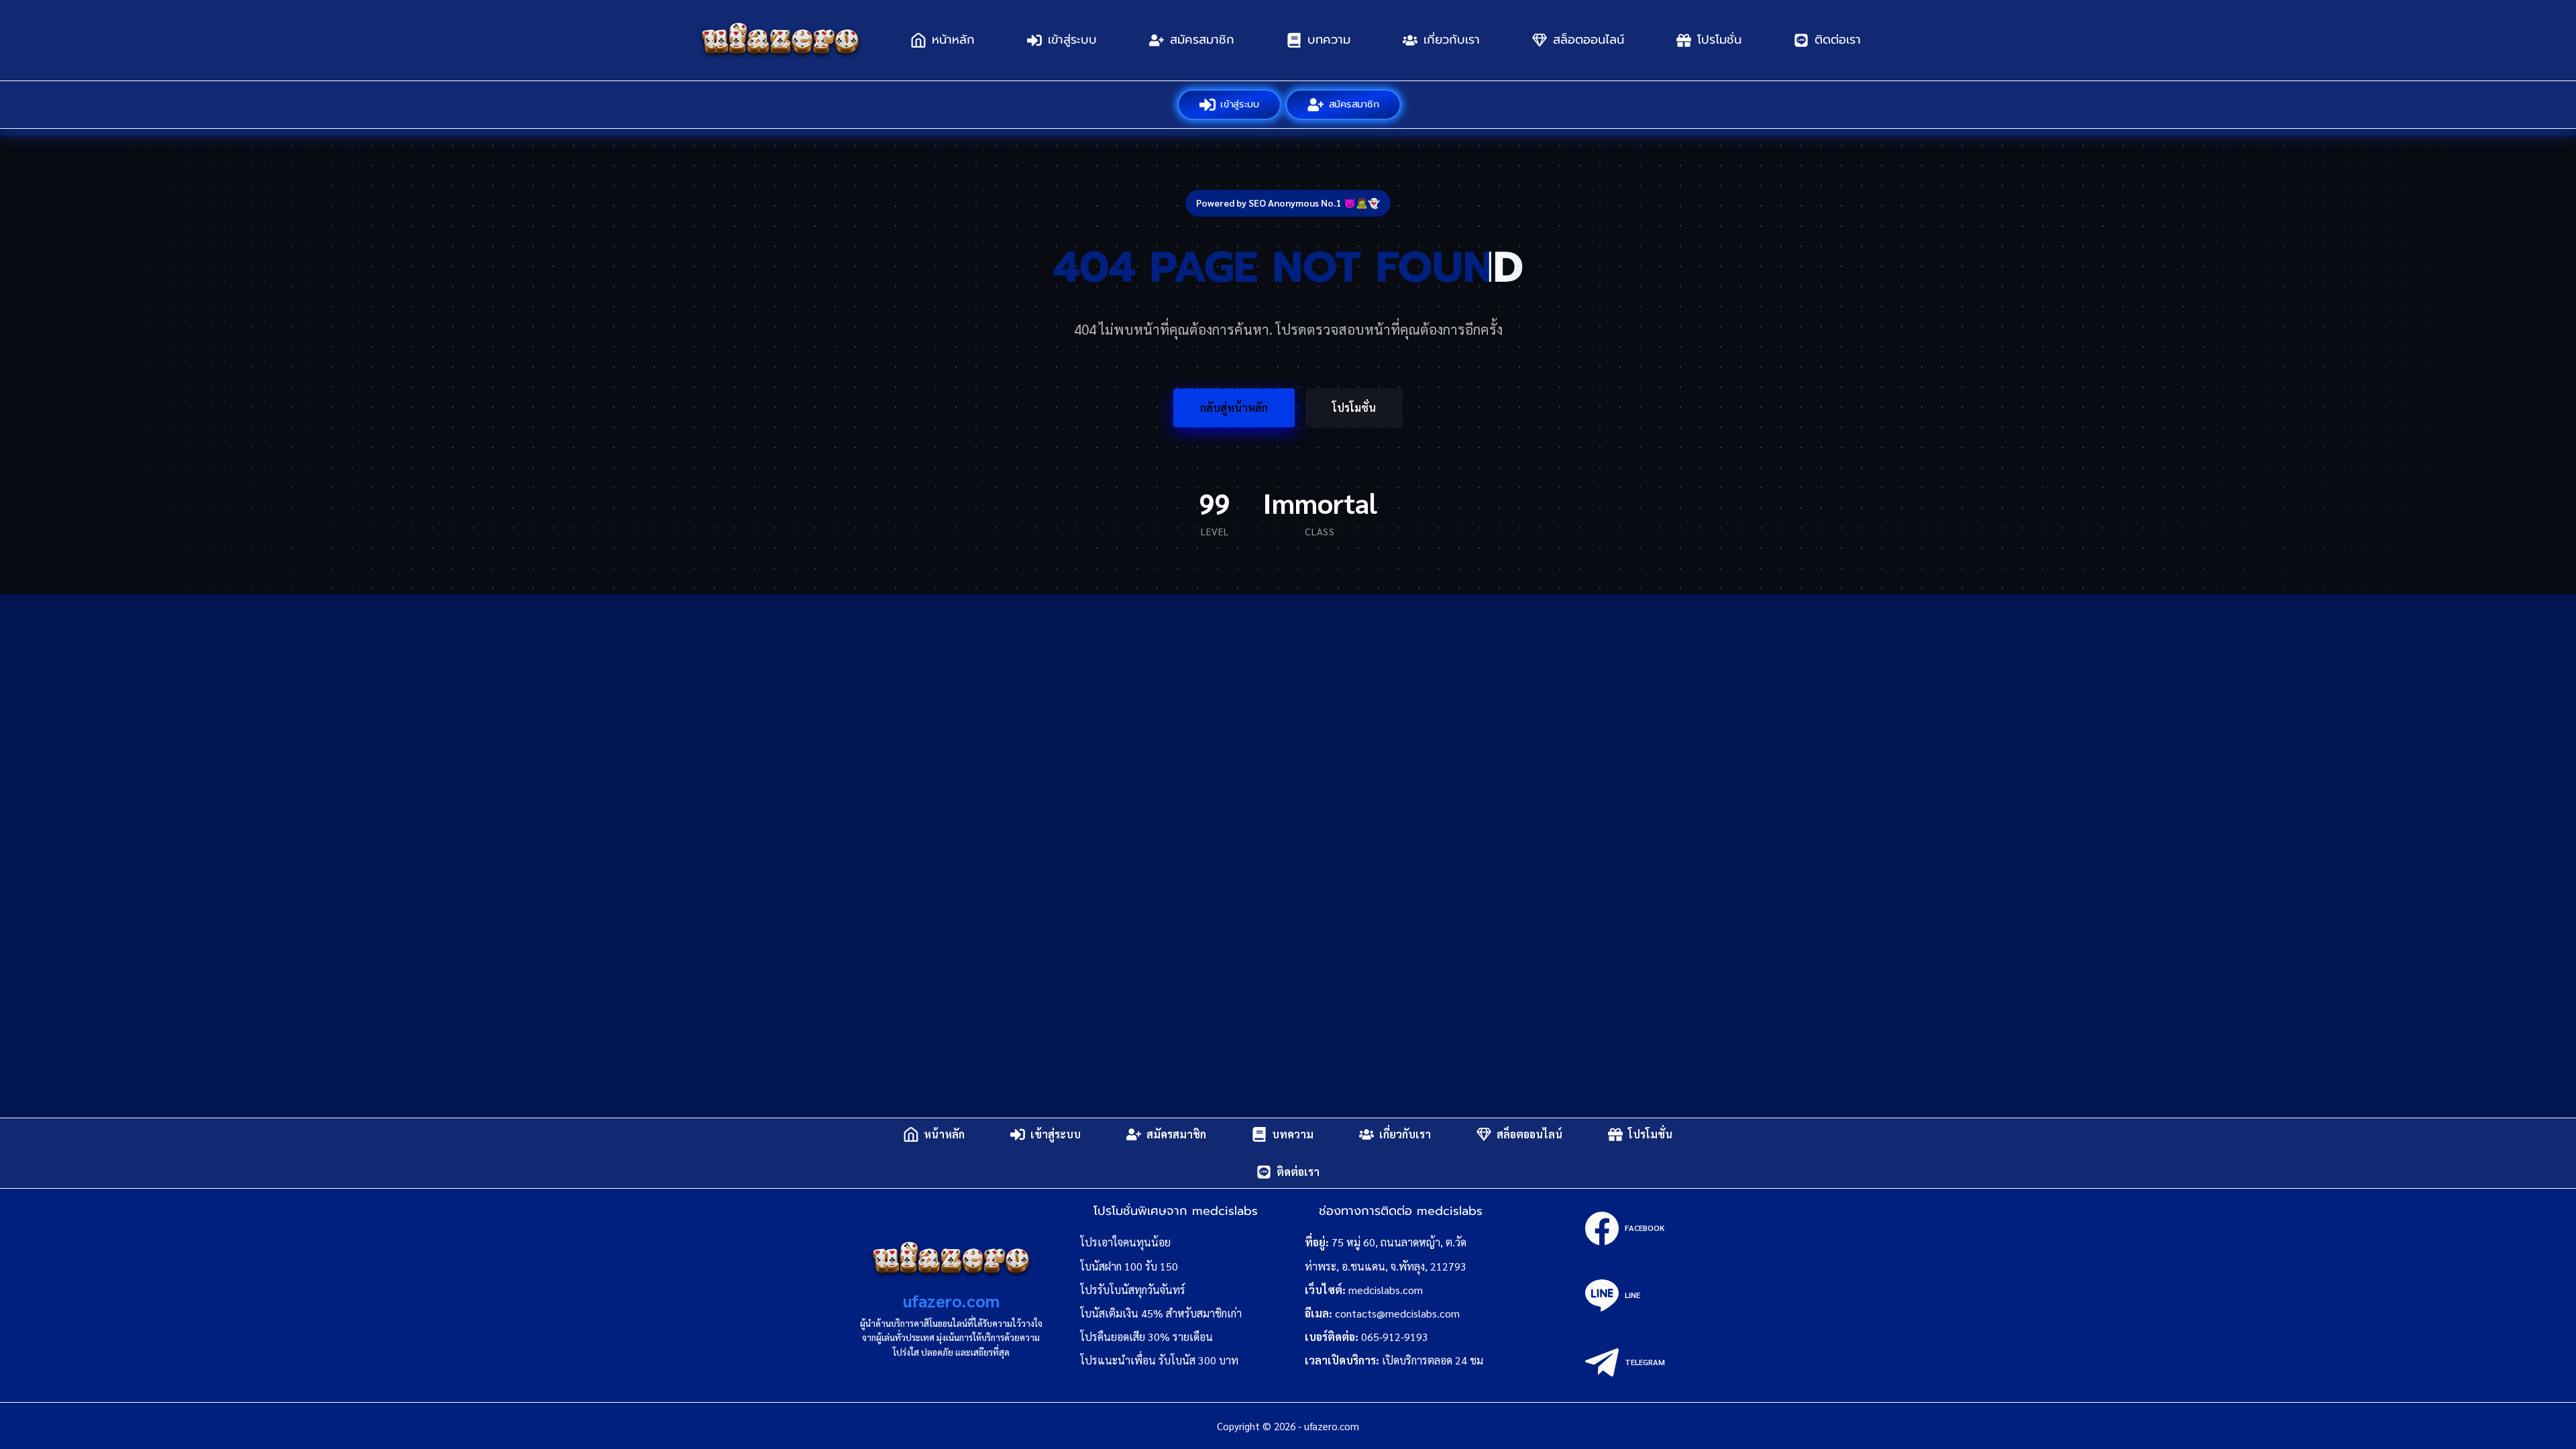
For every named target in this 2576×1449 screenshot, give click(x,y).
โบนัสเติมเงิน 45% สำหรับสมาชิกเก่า (1161, 1313)
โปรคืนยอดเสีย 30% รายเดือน (1146, 1337)
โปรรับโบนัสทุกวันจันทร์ (1133, 1290)
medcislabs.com (1386, 1290)
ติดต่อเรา (1838, 40)
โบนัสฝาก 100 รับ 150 (1129, 1266)
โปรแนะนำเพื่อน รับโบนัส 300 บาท (1159, 1360)
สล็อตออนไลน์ (1589, 40)
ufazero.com (951, 1300)
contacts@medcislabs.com (1397, 1313)
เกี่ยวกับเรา (1452, 40)
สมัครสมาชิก (1202, 40)
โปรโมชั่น (1719, 40)
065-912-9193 (1395, 1337)
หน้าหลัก (953, 40)
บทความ (1329, 40)
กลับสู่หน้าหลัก (1234, 408)
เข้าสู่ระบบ (1072, 40)
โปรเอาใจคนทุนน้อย (1125, 1242)
